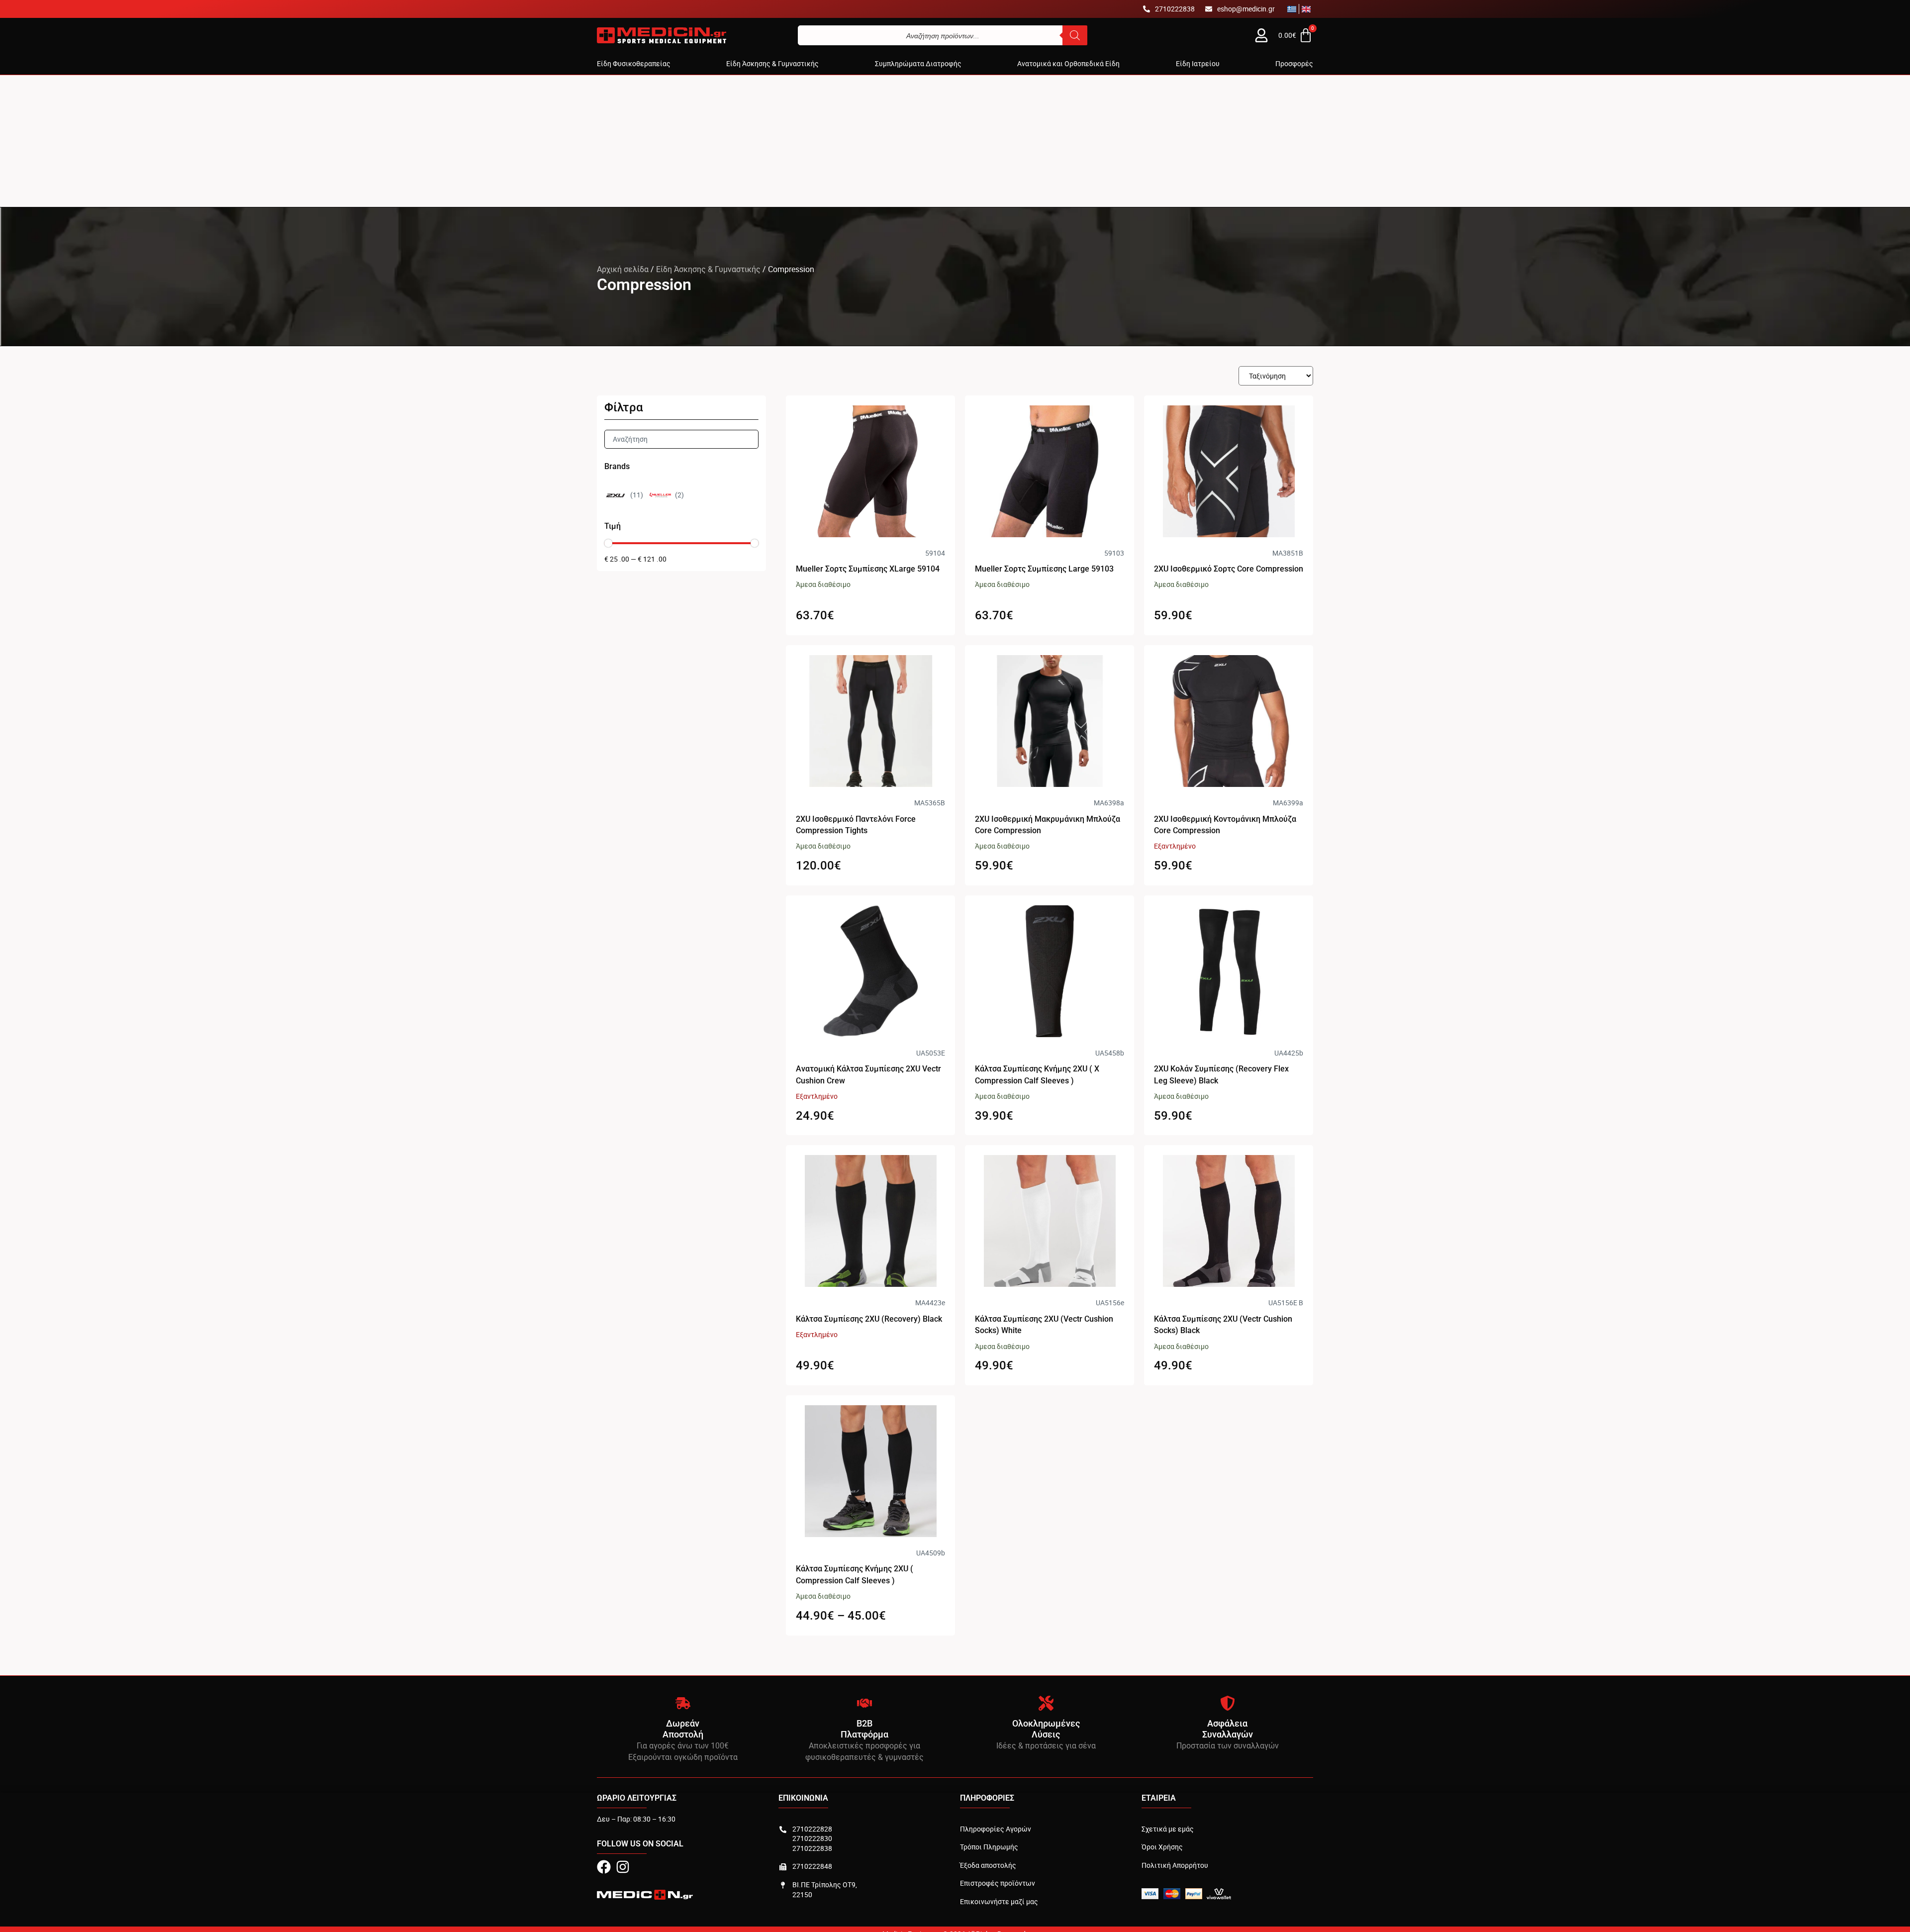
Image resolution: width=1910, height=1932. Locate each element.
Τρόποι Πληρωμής (989, 1847)
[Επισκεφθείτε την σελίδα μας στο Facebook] (604, 1867)
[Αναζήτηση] (1075, 35)
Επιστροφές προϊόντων (998, 1883)
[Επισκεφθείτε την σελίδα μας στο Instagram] (623, 1867)
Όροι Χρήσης (1162, 1847)
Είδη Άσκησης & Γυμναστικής (708, 269)
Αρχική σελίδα (623, 269)
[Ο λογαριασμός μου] (1261, 35)
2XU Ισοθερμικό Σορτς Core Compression (1229, 569)
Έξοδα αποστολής (988, 1865)
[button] (634, 64)
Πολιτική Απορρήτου (1175, 1865)
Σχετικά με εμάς (1168, 1829)
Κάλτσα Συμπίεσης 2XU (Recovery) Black (869, 1319)
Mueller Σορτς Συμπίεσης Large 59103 (1044, 569)
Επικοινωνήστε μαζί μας (999, 1901)
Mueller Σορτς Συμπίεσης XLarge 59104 (868, 569)
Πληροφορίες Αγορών (996, 1829)
